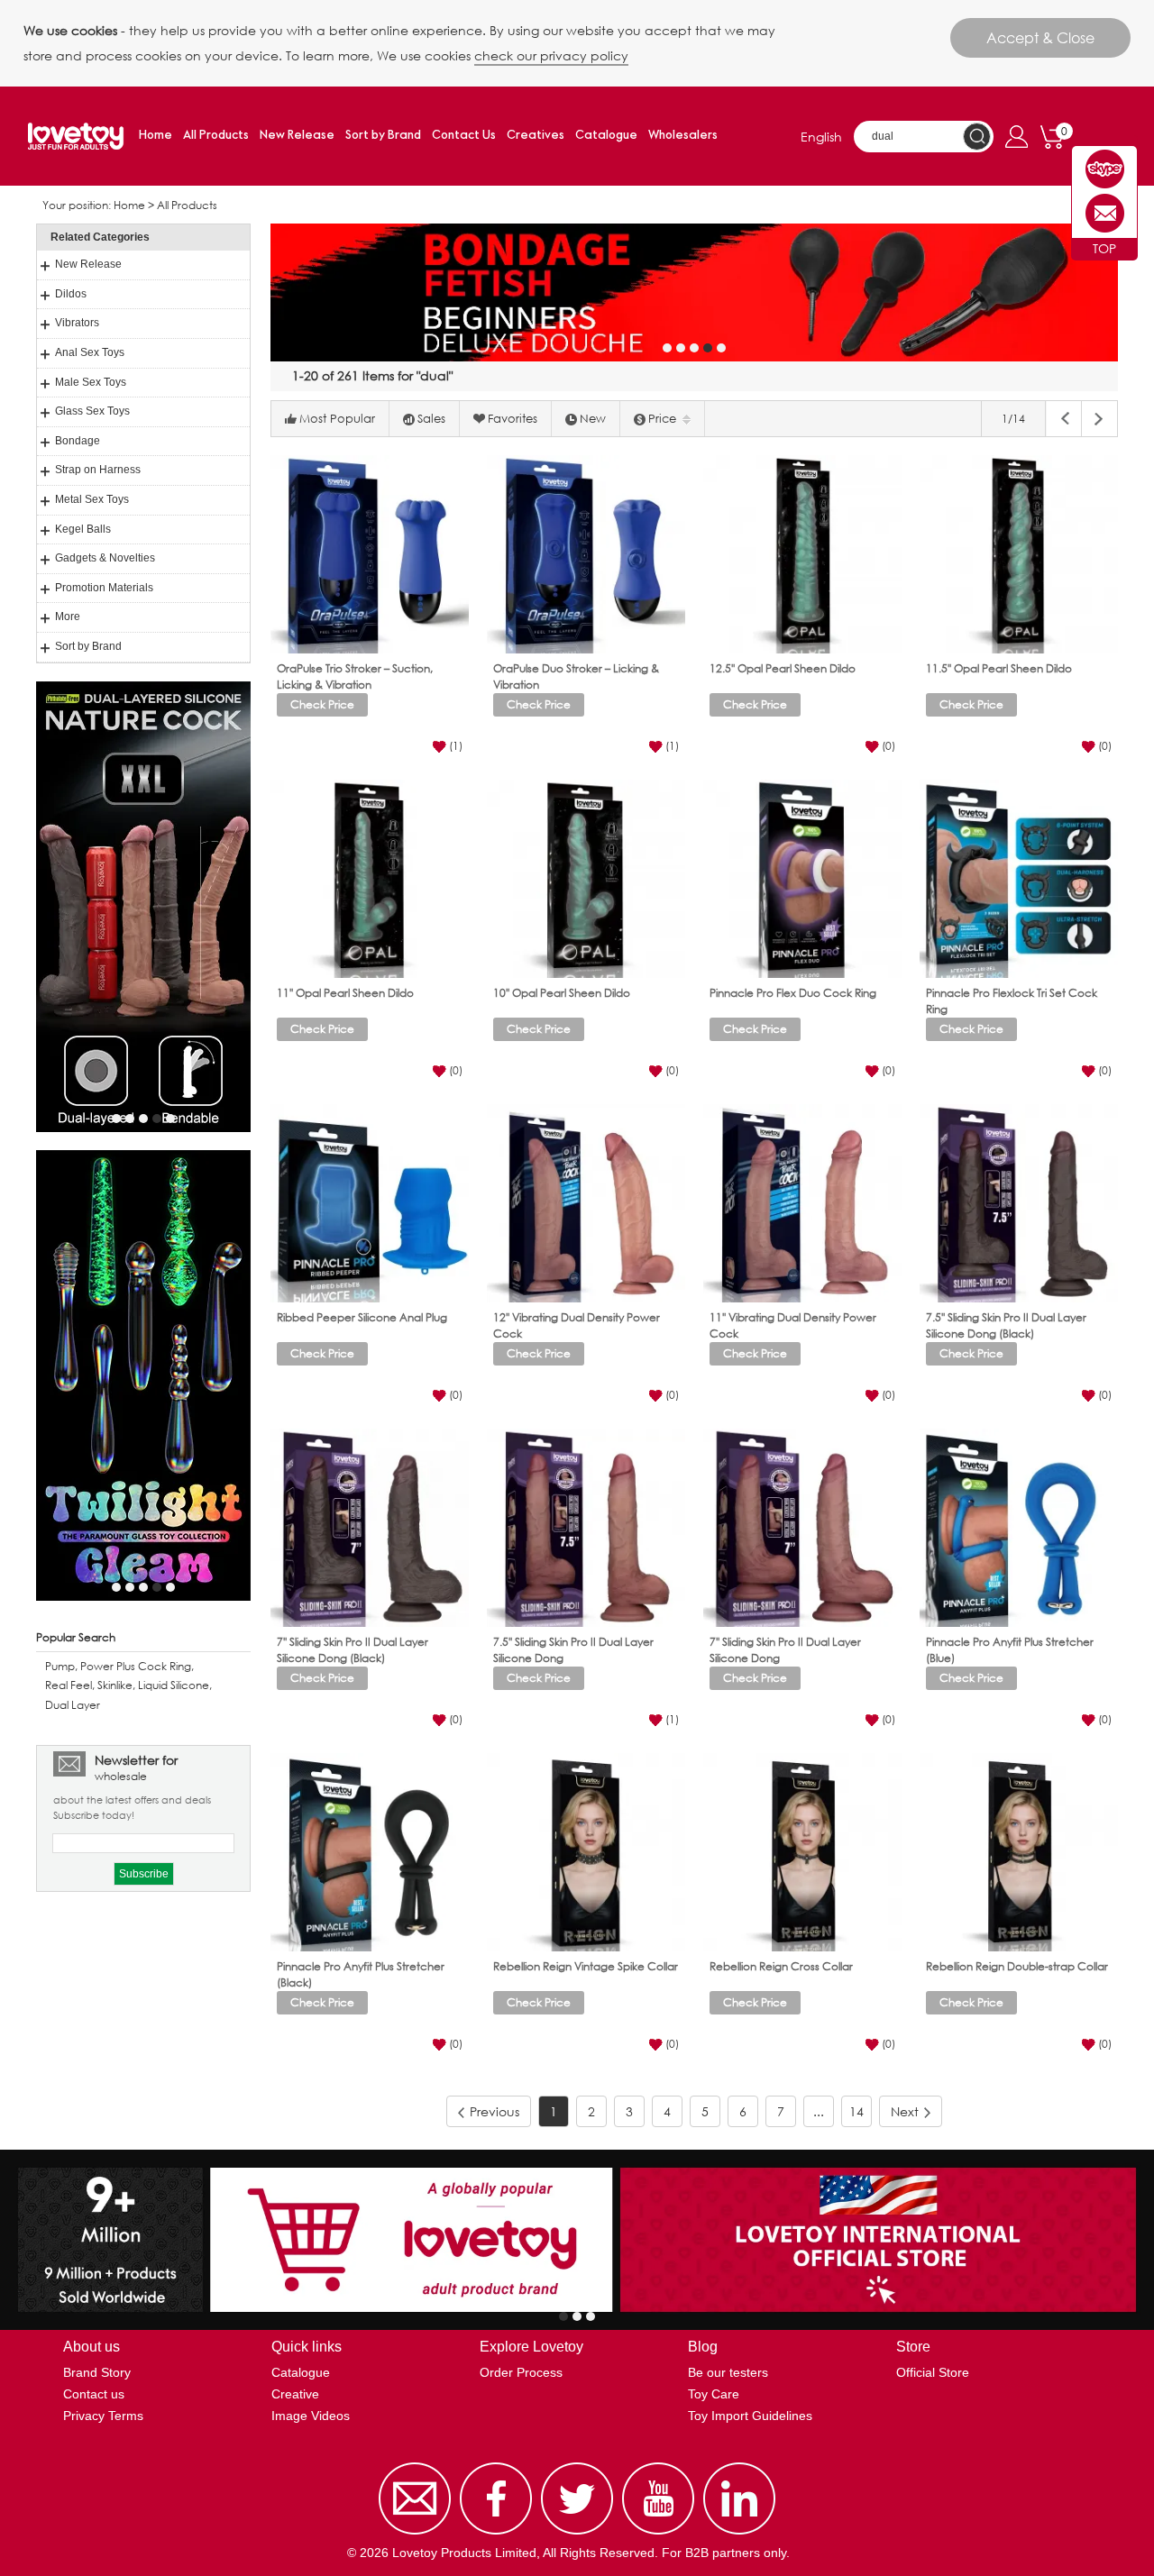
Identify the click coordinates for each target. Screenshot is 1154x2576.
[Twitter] (577, 2535)
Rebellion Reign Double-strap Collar (1017, 1966)
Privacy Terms (103, 2416)
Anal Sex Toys (90, 352)
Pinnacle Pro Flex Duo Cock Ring (793, 993)
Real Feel (69, 1685)
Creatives (536, 136)
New (593, 419)
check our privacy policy (551, 55)
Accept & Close (1040, 37)
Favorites (513, 419)
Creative (295, 2394)
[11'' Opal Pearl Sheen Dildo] (370, 879)
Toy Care (714, 2394)
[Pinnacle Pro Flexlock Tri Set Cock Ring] (1019, 879)
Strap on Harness (98, 470)
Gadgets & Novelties (105, 558)
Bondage (78, 441)
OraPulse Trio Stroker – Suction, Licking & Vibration (355, 676)
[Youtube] (658, 2535)
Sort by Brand (383, 136)
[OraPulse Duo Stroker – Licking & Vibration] (586, 554)
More (68, 617)
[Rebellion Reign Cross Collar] (802, 1852)
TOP (1104, 248)
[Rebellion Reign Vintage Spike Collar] (586, 1852)
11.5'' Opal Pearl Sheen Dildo (999, 668)
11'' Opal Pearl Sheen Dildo (345, 993)
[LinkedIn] (739, 2535)
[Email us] (415, 2535)
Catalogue (606, 136)
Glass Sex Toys (92, 411)
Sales (431, 419)
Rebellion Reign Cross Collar (781, 1966)
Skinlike (115, 1685)
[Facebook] (496, 2535)
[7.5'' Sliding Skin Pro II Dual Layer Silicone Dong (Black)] (1019, 1203)
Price (662, 419)
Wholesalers (683, 136)
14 (856, 2111)
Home (156, 136)
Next (905, 2111)
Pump (60, 1666)
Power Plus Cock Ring (136, 1666)
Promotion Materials (104, 588)
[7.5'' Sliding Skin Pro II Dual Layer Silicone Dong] (586, 1528)
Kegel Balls (83, 529)
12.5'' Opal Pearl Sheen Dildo (783, 668)
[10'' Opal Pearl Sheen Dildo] (586, 879)
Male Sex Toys (91, 382)
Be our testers (728, 2372)
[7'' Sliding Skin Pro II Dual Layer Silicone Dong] (802, 1528)
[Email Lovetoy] (1105, 213)
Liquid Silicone (174, 1685)
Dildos (71, 294)
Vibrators (77, 323)
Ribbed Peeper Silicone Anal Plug (362, 1317)
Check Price (322, 704)
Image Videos (311, 2416)
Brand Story (97, 2372)
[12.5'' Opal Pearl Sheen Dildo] (802, 554)
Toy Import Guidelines (750, 2416)
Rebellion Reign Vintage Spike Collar (586, 1966)
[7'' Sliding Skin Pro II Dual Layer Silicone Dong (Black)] (370, 1528)
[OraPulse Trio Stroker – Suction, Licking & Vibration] (370, 554)
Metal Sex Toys (92, 499)
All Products (216, 136)
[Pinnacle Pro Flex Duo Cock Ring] (802, 879)
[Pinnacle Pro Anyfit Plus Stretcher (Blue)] (1019, 1528)
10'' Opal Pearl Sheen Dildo (562, 993)
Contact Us (464, 136)
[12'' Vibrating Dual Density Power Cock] (586, 1203)
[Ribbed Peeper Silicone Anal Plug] (370, 1203)
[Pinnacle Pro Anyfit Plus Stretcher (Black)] (370, 1852)
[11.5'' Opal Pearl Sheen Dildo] (1019, 554)
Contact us (94, 2394)
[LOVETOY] (1105, 169)
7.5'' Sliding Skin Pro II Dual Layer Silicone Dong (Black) (1006, 1325)
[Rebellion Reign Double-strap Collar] (1019, 1852)
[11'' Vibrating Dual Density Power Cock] (802, 1203)
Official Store (933, 2372)
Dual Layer (73, 1705)
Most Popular (337, 419)
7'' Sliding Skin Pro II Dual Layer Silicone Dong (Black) (353, 1649)
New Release (297, 136)
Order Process (521, 2372)
